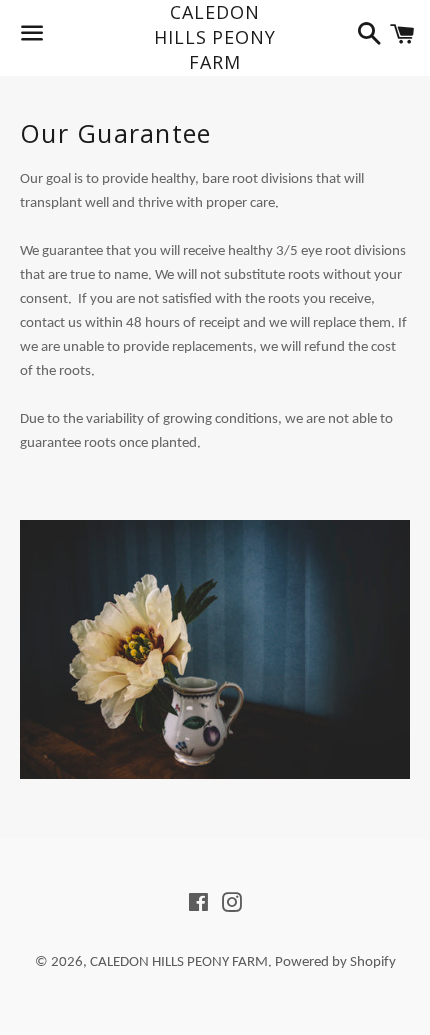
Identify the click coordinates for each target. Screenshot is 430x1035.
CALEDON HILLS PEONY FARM (215, 37)
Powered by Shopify (335, 962)
